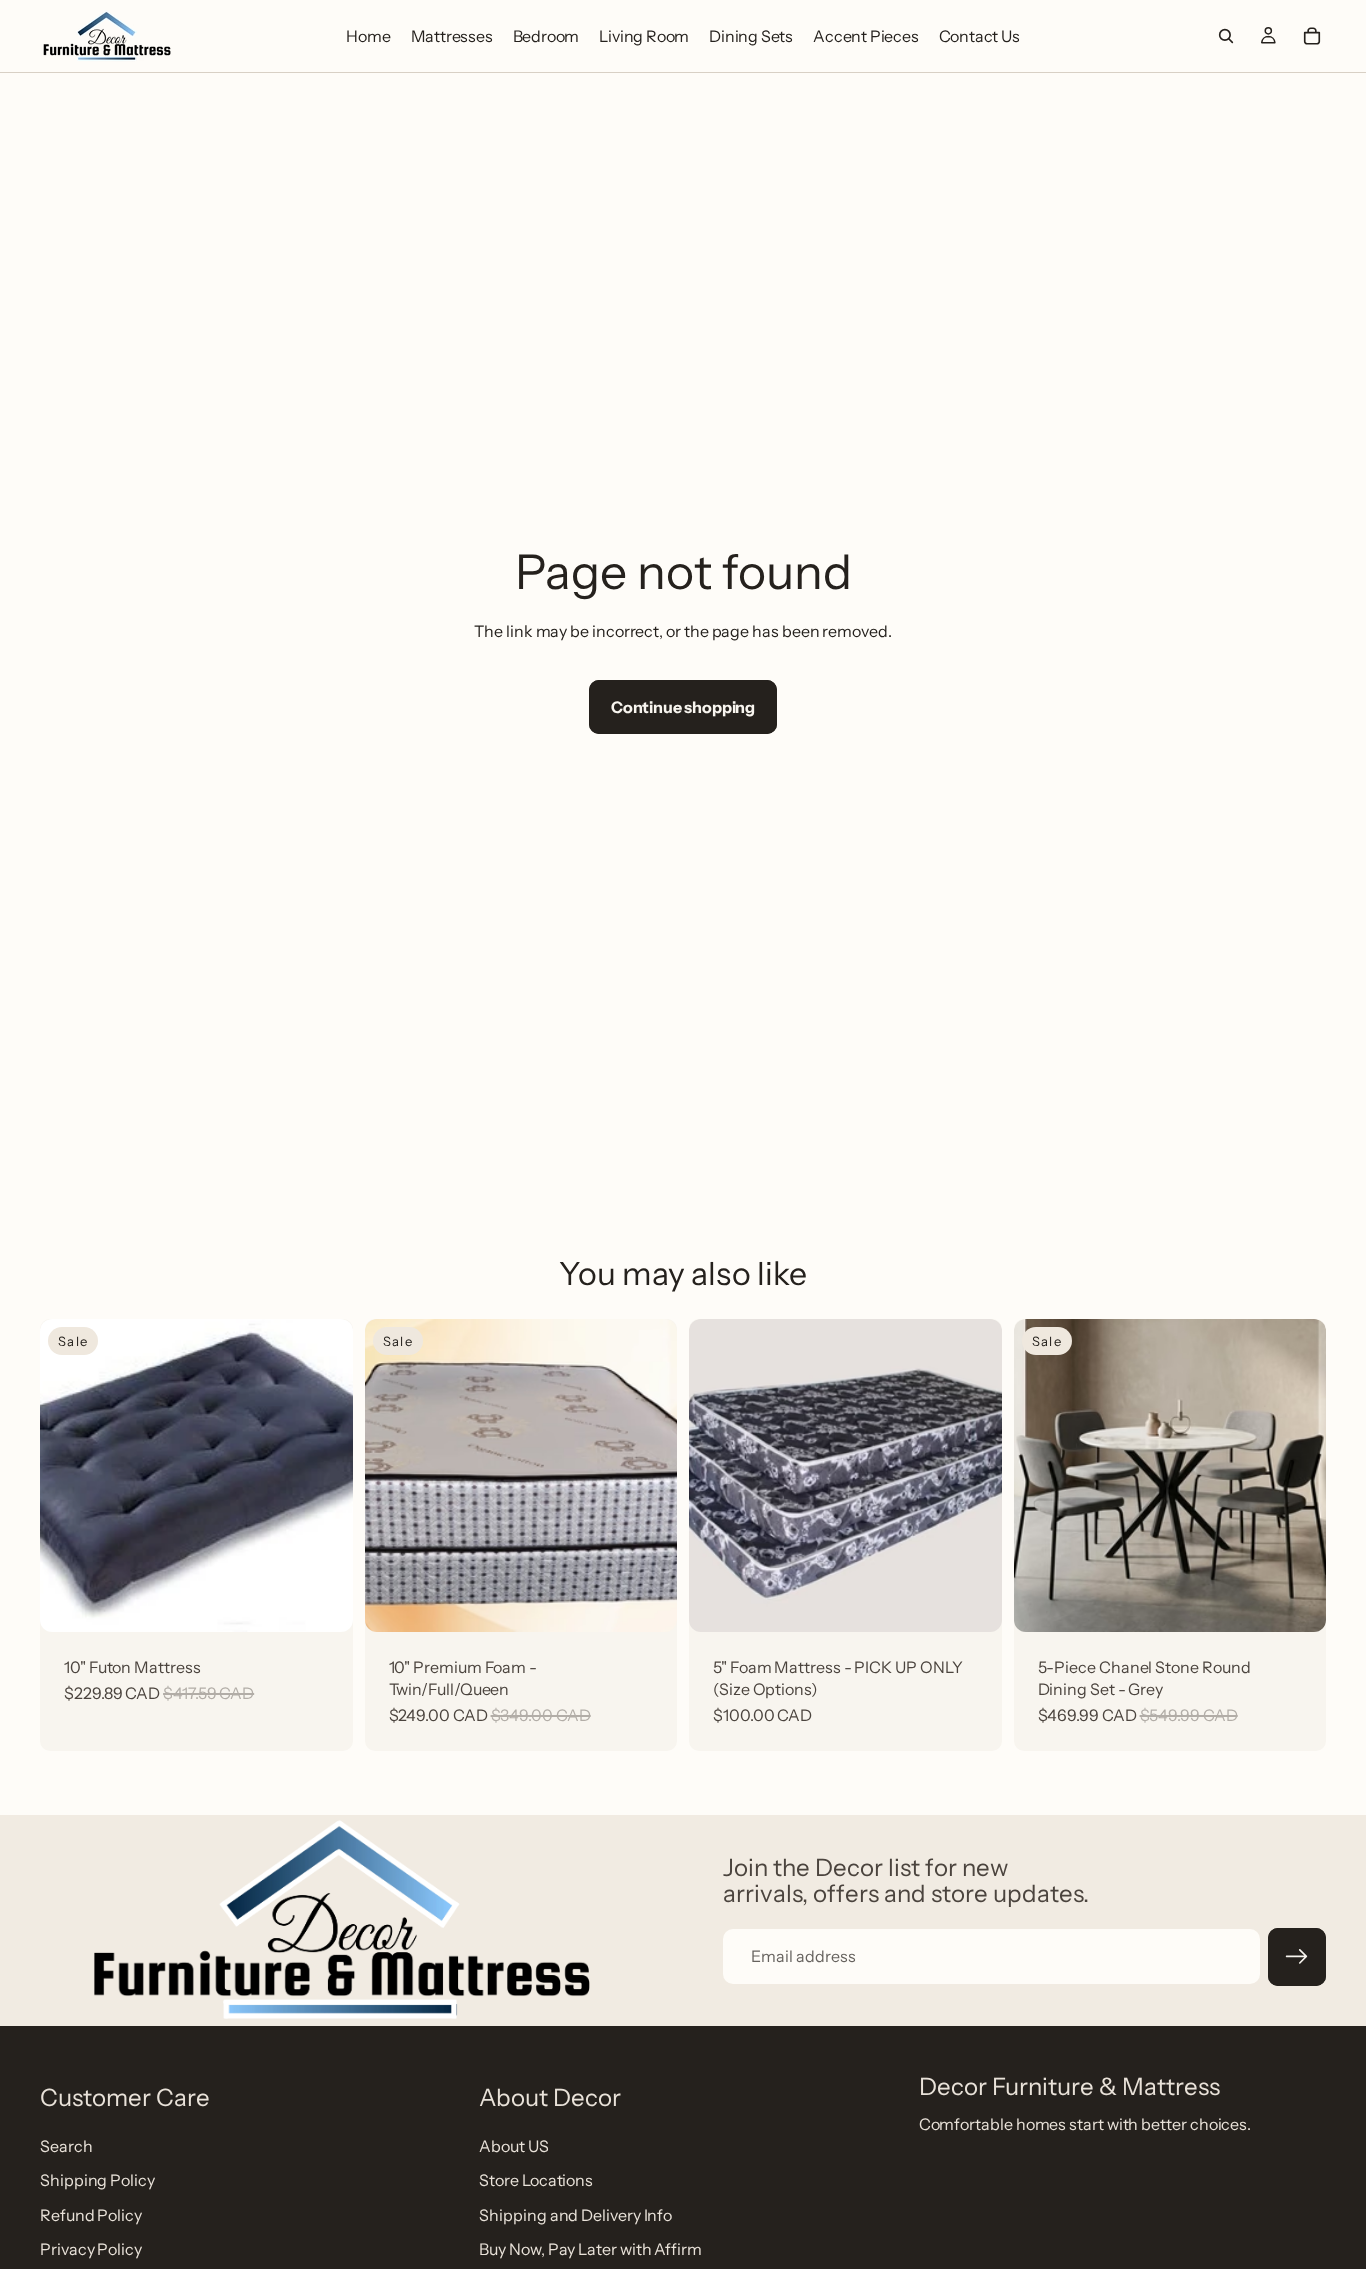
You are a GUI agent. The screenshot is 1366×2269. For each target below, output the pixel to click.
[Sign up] (1297, 1957)
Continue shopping (683, 707)
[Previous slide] (1044, 1475)
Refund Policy (91, 2214)
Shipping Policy (97, 2180)
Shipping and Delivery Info (575, 2214)
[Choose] (646, 1596)
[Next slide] (1296, 1475)
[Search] (1226, 36)
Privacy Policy (91, 2249)
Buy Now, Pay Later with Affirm (590, 2249)
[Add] (322, 1596)
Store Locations (536, 2180)
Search (66, 2145)
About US (513, 2145)
